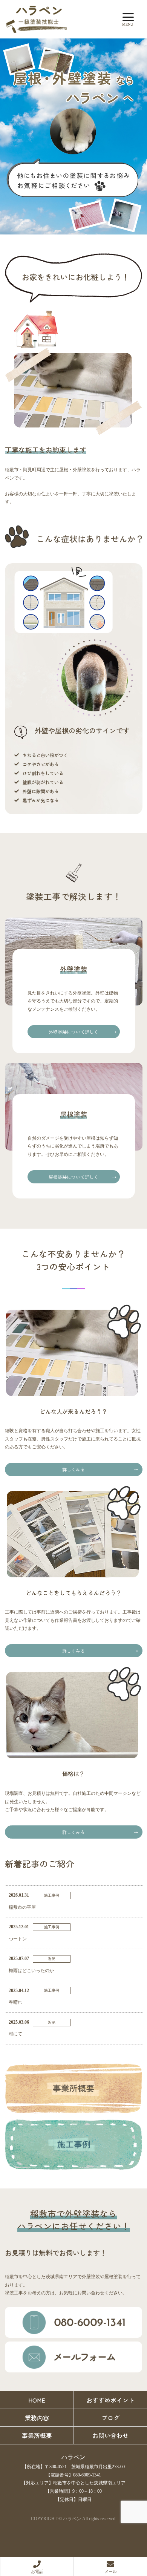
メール (111, 2571)
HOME (37, 2400)
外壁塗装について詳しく (73, 1032)
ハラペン (73, 2457)
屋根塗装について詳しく (73, 1177)
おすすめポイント (110, 2400)
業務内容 (37, 2418)
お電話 (37, 2571)
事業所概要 (37, 2435)
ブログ (110, 2418)
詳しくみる (73, 1469)
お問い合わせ (110, 2435)
